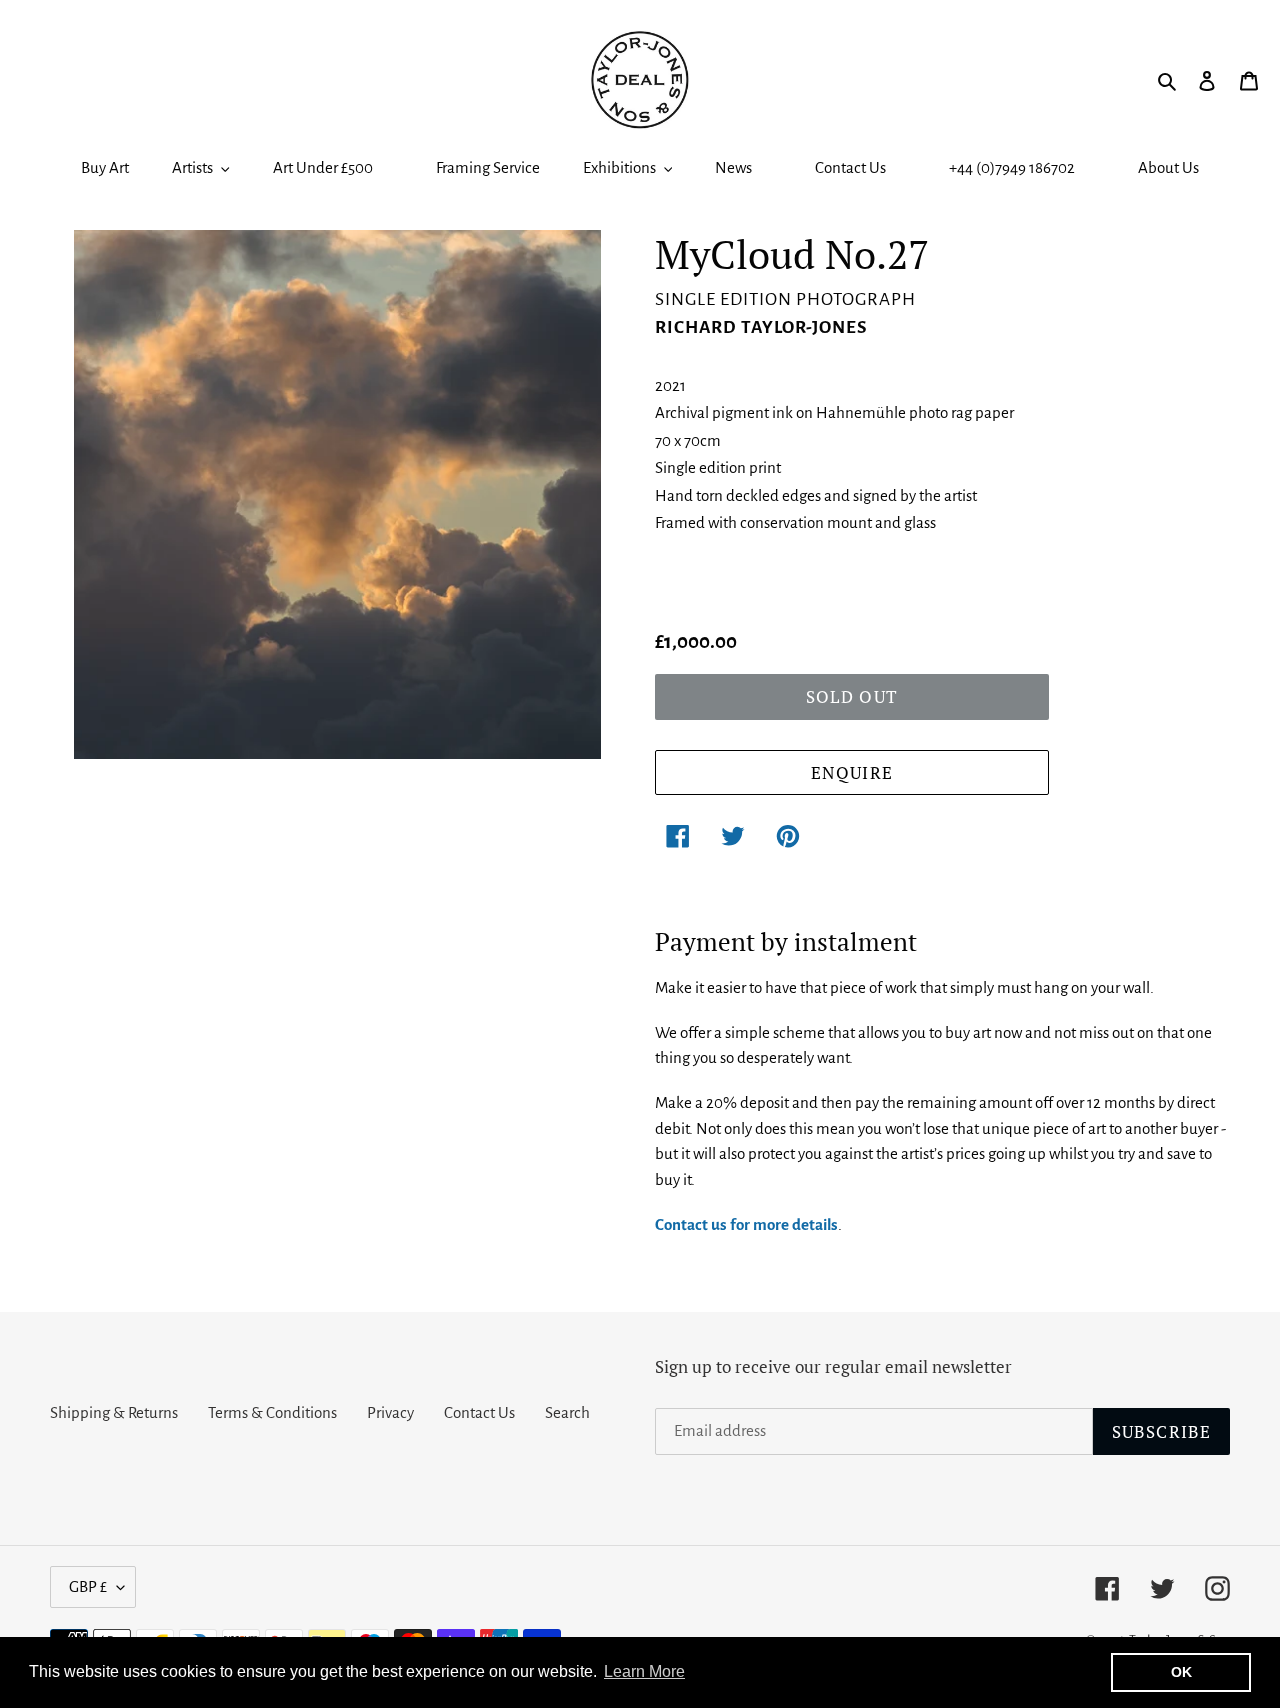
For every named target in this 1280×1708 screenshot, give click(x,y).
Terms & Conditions (272, 1412)
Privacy (390, 1412)
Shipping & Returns (114, 1412)
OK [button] (1181, 1672)
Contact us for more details (746, 1224)
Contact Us (479, 1412)
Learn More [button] (644, 1671)
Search (567, 1412)
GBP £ (88, 1586)
